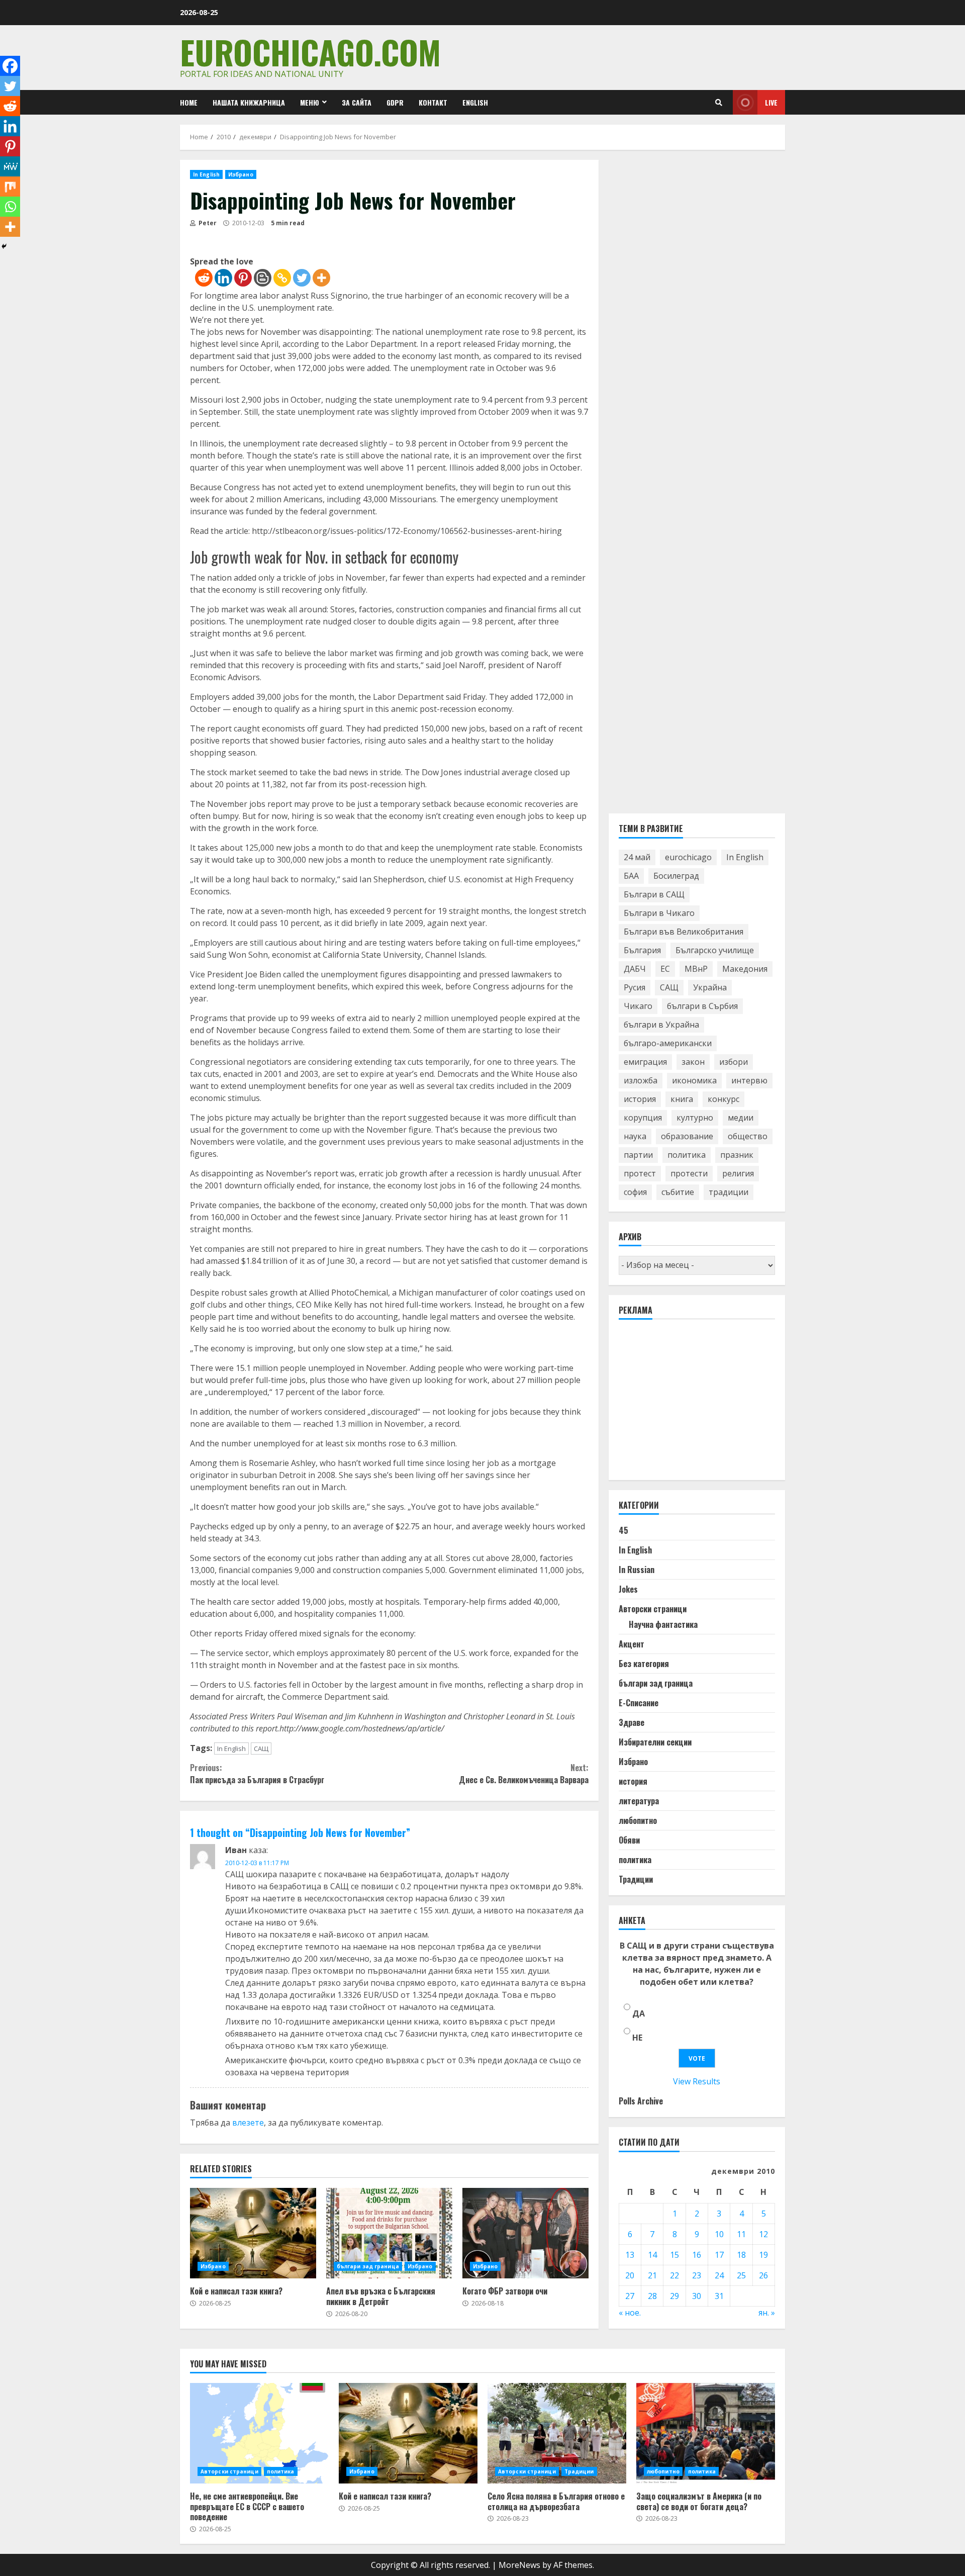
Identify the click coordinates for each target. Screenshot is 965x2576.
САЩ (261, 1749)
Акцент (632, 1644)
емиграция (645, 1062)
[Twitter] (302, 278)
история (640, 1099)
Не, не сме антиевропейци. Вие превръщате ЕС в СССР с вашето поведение (259, 2433)
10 (719, 2234)
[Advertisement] (694, 1404)
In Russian (637, 1570)
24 (719, 2275)
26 (763, 2275)
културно (695, 1118)
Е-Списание (639, 1703)
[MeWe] (10, 166)
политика (687, 1155)
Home (189, 102)
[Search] (719, 103)
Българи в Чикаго (659, 913)
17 (719, 2255)
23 (697, 2275)
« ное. (630, 2313)
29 (674, 2296)
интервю (749, 1080)
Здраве (632, 1722)
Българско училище (715, 950)
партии (638, 1155)
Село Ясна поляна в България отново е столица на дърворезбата (557, 2433)
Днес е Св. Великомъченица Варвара (523, 1774)
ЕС (665, 969)
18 (741, 2255)
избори (734, 1062)
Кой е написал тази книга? (253, 2233)
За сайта (357, 102)
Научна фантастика (663, 1624)
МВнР (696, 969)
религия (738, 1173)
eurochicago (688, 857)
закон (693, 1062)
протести (689, 1173)
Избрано (241, 174)
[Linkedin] (223, 278)
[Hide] (4, 246)
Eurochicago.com (310, 52)
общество (748, 1136)
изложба (641, 1080)
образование (687, 1136)
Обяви (629, 1840)
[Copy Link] (282, 278)
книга (682, 1099)
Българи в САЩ (654, 894)
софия (635, 1192)
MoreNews (519, 2565)
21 (652, 2275)
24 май (637, 857)
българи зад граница (368, 2266)
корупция (643, 1118)
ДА (639, 2013)
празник (737, 1155)
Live (771, 102)
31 (719, 2296)
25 (741, 2275)
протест (640, 1173)
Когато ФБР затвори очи (525, 2233)
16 (697, 2255)
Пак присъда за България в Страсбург (257, 1774)
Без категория (644, 1664)
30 (697, 2296)
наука (635, 1136)
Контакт (433, 102)
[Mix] (10, 187)
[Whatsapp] (10, 207)
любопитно (638, 1820)
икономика (694, 1080)
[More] (321, 278)
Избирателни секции (655, 1742)
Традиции (636, 1879)
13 (630, 2255)
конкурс (723, 1099)
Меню (310, 102)
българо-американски (668, 1043)
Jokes (628, 1589)
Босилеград (676, 876)
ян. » (767, 2313)
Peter (207, 223)
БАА (631, 876)
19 (763, 2255)
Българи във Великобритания (684, 932)
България (642, 950)
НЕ (637, 2038)
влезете (248, 2123)
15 (674, 2255)
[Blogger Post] (263, 278)
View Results (697, 2081)
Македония (745, 969)
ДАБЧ (635, 969)
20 (630, 2275)
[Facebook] (10, 66)
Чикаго (638, 1006)
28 (652, 2296)
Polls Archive (641, 2101)
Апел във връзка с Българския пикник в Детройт (389, 2233)
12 (763, 2234)
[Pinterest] (243, 278)
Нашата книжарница (249, 102)
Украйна (710, 987)
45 (623, 1530)
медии (741, 1118)
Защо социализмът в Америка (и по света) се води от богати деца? (706, 2433)
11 (741, 2234)
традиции (729, 1192)
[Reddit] (204, 278)
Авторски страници (653, 1609)
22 (674, 2275)
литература (639, 1801)
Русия (635, 987)
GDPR (395, 102)
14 (652, 2255)
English (475, 102)
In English (206, 174)
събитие (678, 1192)
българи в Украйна (661, 1025)
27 (630, 2296)
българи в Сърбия (702, 1006)
